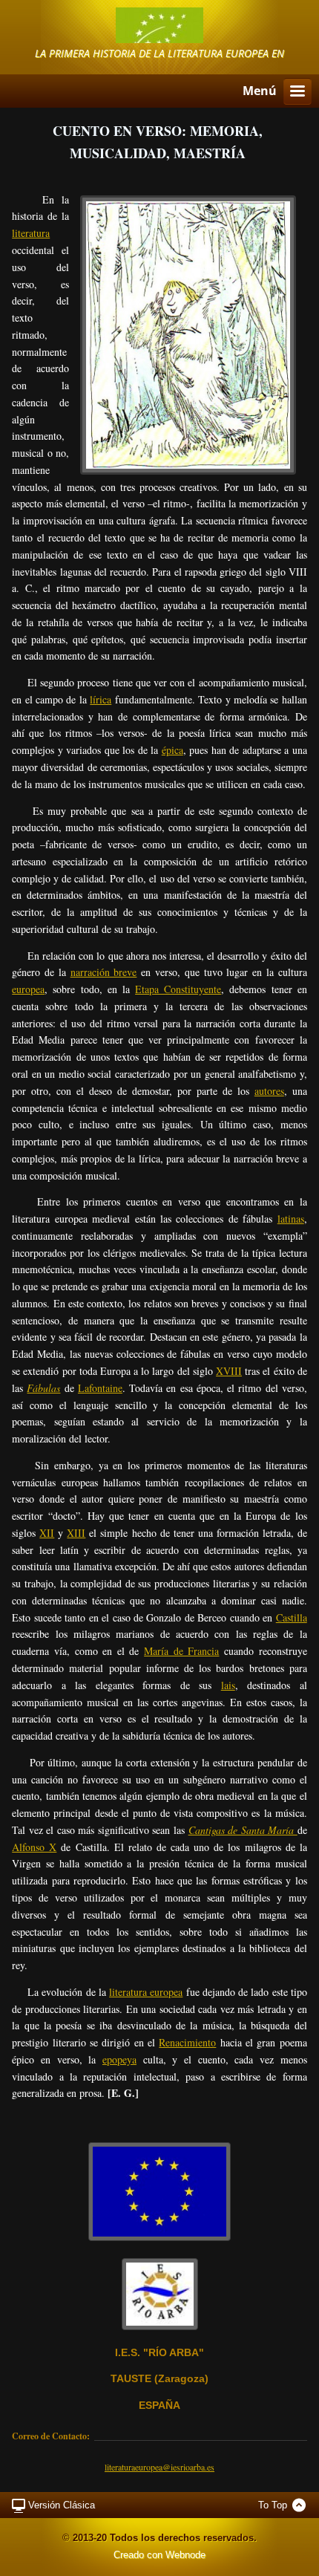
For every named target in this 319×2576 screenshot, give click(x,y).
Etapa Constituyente (178, 989)
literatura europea (146, 1992)
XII (47, 1533)
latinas (291, 1219)
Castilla (292, 1617)
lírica (101, 699)
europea (28, 989)
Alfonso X (34, 1847)
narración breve (104, 972)
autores (269, 1091)
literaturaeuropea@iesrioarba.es (159, 2467)
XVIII (229, 1371)
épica (172, 750)
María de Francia (181, 1651)
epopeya (119, 2059)
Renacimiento (187, 2042)
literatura (31, 233)
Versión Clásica (62, 2505)
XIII (76, 1533)
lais (228, 1685)
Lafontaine (100, 1388)
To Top (273, 2505)
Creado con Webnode (159, 2555)
